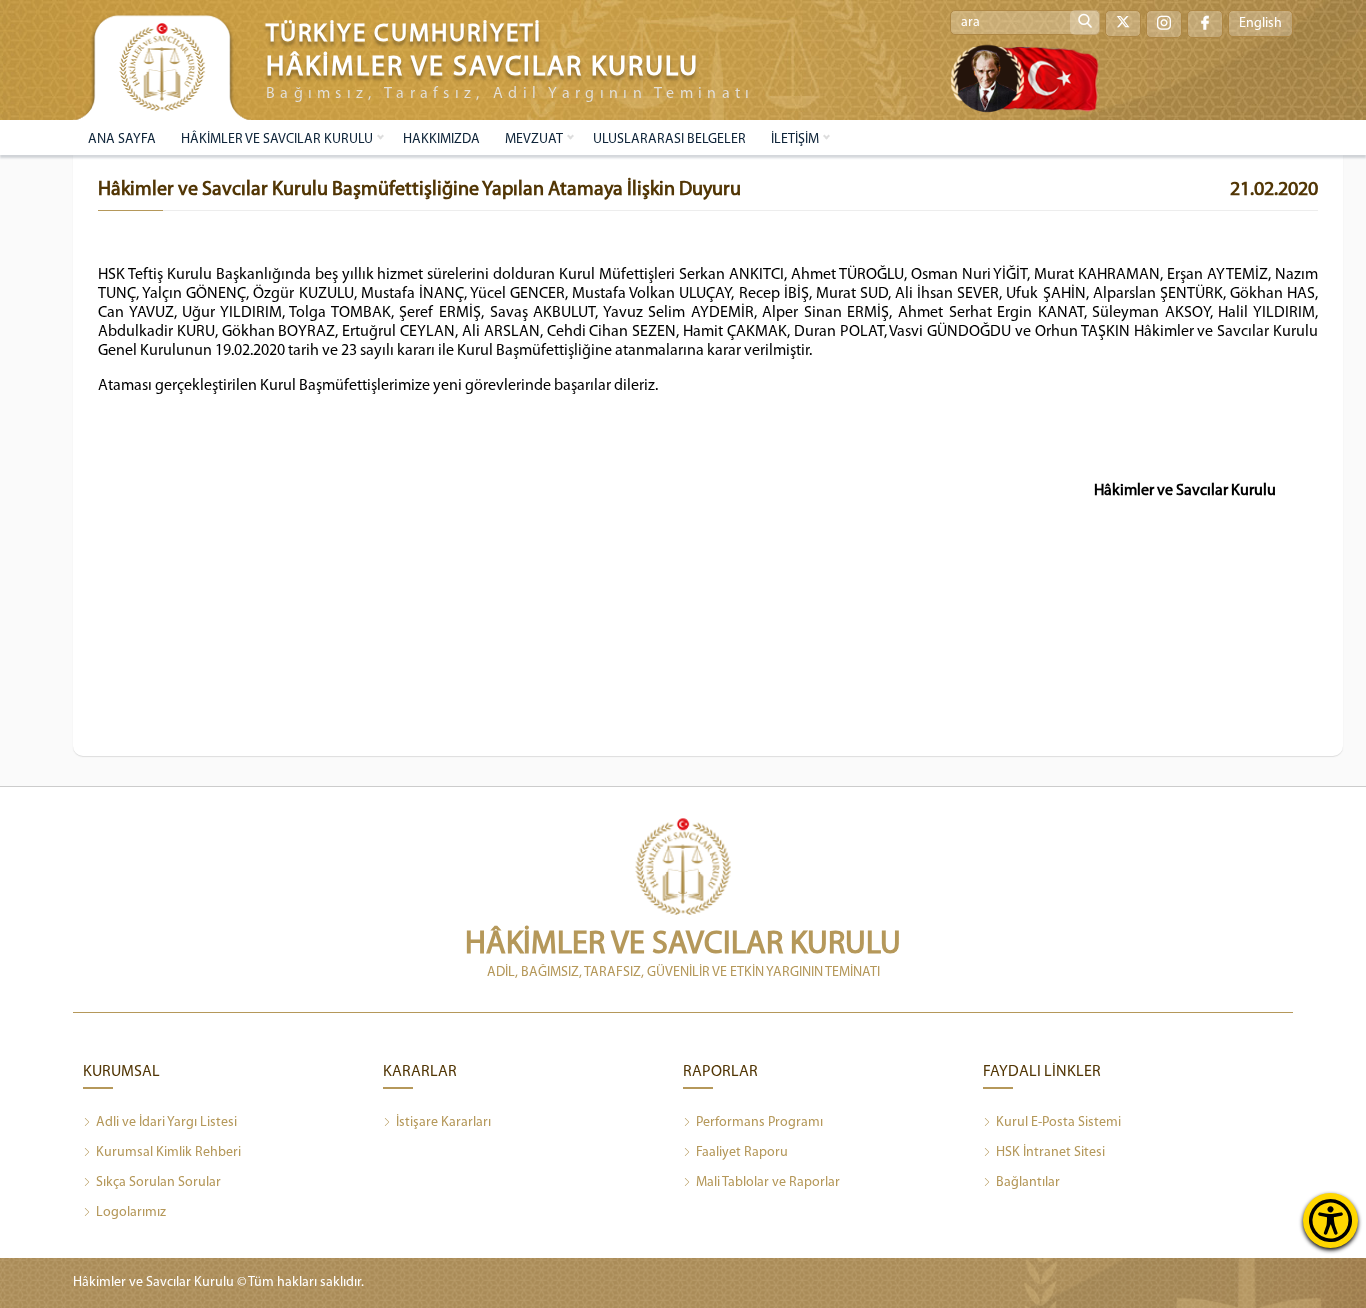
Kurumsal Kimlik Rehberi (168, 1152)
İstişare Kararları (443, 1122)
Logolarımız (131, 1212)
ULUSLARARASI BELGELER (669, 139)
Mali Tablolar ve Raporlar (768, 1182)
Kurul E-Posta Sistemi (1058, 1122)
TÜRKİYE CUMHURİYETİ (404, 34)
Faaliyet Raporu (742, 1152)
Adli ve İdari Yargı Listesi (166, 1122)
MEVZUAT (534, 139)
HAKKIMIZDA (441, 139)
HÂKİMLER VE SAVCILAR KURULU (277, 139)
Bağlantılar (1028, 1182)
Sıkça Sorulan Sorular (158, 1182)
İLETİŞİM (795, 139)
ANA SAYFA (122, 139)
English (1260, 23)
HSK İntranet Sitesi (1050, 1152)
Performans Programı (759, 1122)
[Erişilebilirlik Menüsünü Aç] (1330, 1220)
